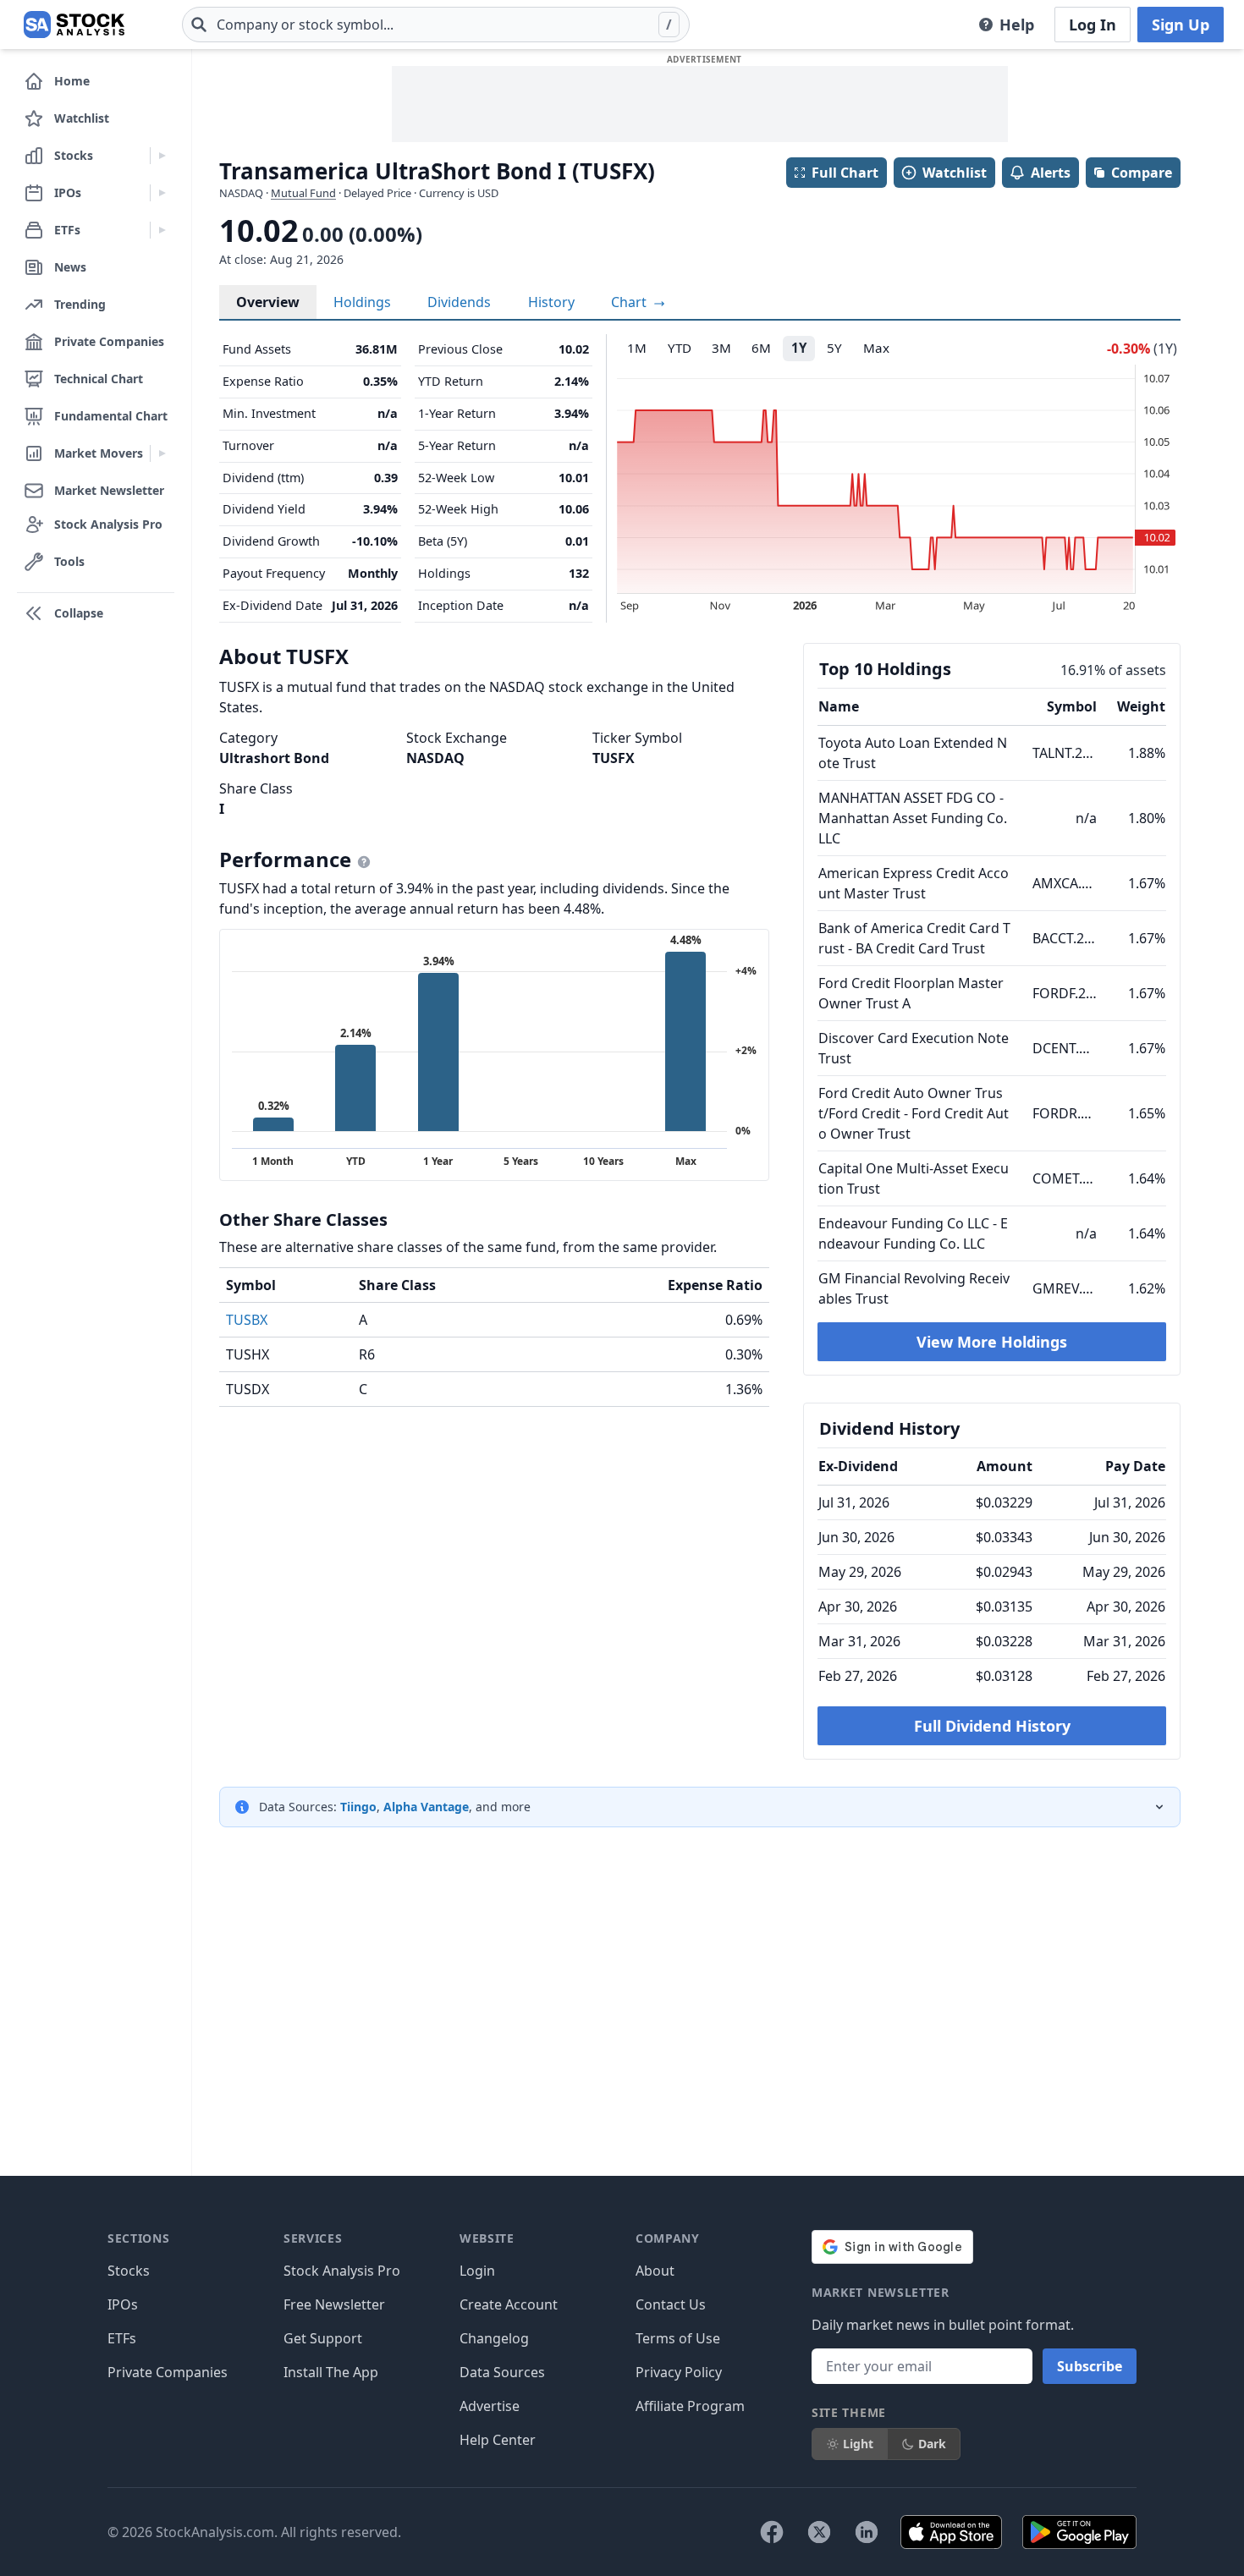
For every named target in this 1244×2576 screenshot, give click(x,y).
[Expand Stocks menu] (162, 156)
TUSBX (247, 1320)
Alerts (1051, 173)
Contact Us (671, 2304)
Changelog (494, 2338)
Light (858, 2444)
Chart (630, 302)
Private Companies (168, 2372)
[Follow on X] (819, 2532)
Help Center (498, 2440)
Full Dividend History (992, 1726)
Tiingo (358, 1807)
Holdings (362, 302)
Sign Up (1181, 25)
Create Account (509, 2304)
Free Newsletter (334, 2304)
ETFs (122, 2338)
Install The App (331, 2372)
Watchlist (955, 173)
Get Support (323, 2338)
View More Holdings (992, 1342)
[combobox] (436, 25)
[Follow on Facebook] (772, 2532)
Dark (932, 2444)
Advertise (490, 2406)
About (655, 2271)
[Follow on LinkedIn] (867, 2532)
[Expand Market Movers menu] (162, 453)
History (551, 302)
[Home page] (74, 25)
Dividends (459, 302)
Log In (1093, 25)
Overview (268, 302)
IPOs (123, 2304)
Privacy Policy (679, 2372)
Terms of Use (678, 2338)
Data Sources (502, 2372)
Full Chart (845, 173)
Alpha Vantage (426, 1807)
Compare (1142, 173)
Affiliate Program (690, 2406)
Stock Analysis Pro (342, 2271)
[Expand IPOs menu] (162, 193)
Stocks (129, 2271)
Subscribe (1090, 2366)
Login (477, 2271)
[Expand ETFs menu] (162, 230)
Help (1017, 25)
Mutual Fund (303, 193)
